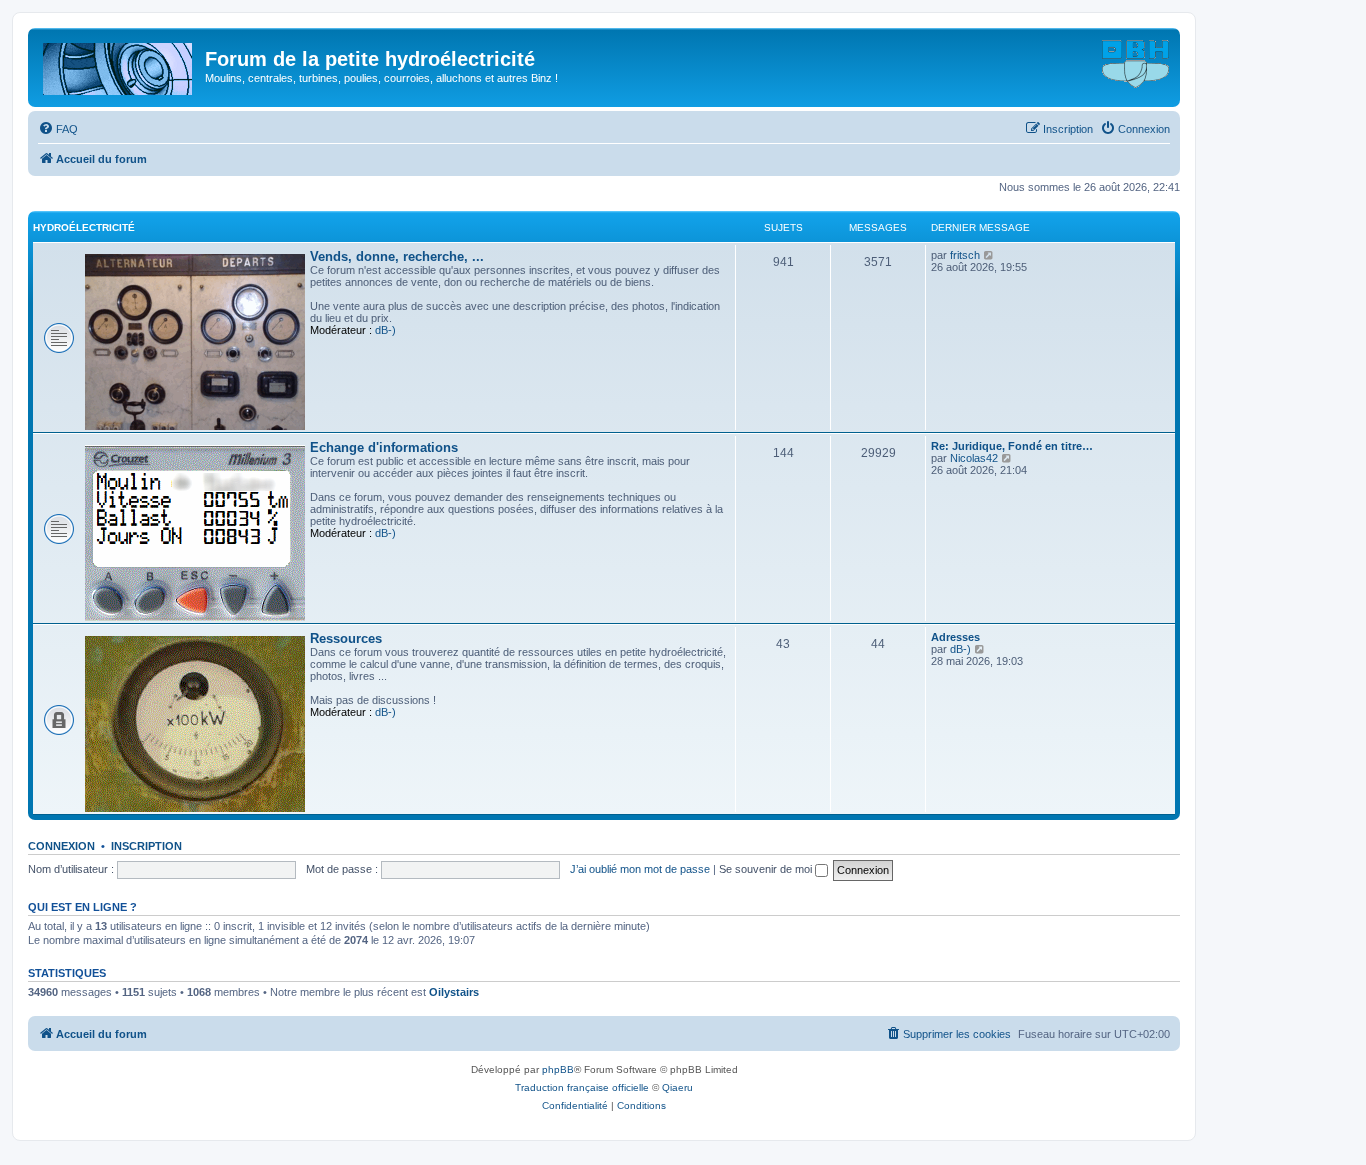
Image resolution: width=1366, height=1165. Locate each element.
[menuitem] (58, 129)
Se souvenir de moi (767, 869)
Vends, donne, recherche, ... (397, 256)
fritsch (965, 255)
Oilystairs (454, 992)
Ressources (346, 638)
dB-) (385, 330)
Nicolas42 (974, 458)
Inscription (146, 846)
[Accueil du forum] (119, 65)
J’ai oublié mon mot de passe (640, 869)
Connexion (61, 846)
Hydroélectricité (84, 227)
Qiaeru (677, 1087)
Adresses (955, 637)
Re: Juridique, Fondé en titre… (1012, 446)
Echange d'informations (384, 447)
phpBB (558, 1069)
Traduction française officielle (582, 1087)
